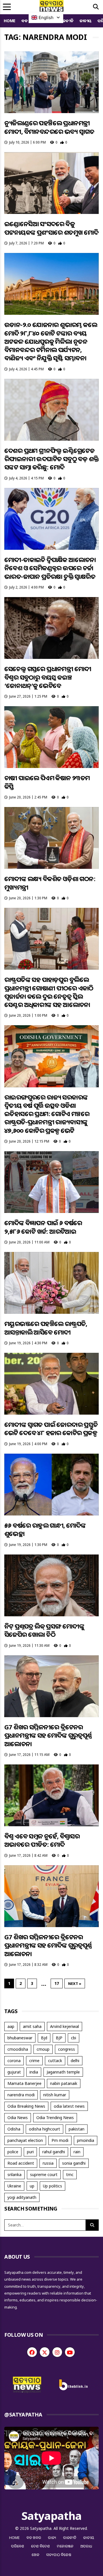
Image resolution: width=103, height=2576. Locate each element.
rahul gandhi (54, 2152)
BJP (59, 2038)
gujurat (14, 2072)
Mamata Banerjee (24, 2083)
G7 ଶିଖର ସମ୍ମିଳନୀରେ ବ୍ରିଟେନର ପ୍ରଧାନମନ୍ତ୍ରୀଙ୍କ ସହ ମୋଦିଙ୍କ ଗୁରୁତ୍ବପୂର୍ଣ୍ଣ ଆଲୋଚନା (48, 1735)
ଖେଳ (36, 2555)
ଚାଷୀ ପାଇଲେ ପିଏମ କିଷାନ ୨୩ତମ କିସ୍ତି (47, 782)
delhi (75, 2061)
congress (67, 2049)
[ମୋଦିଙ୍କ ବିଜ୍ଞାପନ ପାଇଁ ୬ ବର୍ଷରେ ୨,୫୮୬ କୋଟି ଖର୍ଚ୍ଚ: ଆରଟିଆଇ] (51, 1182)
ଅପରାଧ (86, 2546)
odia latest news (69, 2106)
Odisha (14, 2129)
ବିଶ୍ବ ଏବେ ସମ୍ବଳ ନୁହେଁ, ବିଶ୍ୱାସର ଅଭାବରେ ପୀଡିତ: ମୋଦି (42, 1840)
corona (14, 2061)
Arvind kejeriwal (65, 2026)
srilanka (14, 2174)
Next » (75, 1983)
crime (34, 2061)
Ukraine (14, 2186)
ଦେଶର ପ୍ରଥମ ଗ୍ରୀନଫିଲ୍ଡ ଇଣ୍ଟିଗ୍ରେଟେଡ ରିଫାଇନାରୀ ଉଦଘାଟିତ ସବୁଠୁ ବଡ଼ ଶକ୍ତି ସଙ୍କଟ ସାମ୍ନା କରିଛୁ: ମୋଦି (51, 459)
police (13, 2152)
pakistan (77, 2129)
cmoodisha (18, 2049)
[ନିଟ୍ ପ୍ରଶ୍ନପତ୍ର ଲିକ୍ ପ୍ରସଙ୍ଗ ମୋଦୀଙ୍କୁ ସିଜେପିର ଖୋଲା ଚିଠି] (51, 1585)
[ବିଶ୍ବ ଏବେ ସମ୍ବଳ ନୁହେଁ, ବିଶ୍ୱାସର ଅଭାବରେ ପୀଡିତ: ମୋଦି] (51, 1795)
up (32, 2186)
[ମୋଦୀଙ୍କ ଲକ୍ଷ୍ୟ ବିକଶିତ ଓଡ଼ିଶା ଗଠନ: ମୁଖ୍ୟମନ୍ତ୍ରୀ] (51, 838)
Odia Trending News (55, 2118)
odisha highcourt (44, 2129)
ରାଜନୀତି (66, 21)
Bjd (44, 2038)
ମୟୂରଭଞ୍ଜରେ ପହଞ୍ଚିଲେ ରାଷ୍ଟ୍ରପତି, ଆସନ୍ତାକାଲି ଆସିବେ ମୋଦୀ (46, 1328)
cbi (74, 2038)
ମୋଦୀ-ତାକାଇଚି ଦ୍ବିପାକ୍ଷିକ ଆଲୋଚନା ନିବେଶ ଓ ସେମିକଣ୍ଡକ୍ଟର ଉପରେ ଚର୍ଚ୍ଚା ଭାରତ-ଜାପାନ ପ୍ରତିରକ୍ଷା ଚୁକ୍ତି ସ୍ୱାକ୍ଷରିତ (50, 568)
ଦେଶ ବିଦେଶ (41, 2546)
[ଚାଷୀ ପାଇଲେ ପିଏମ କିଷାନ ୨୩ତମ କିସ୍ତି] (51, 737)
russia (48, 2163)
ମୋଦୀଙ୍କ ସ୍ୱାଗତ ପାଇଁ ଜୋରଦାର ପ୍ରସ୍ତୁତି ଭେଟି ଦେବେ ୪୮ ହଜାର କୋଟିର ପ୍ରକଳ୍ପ (51, 1428)
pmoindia (86, 2140)
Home (10, 21)
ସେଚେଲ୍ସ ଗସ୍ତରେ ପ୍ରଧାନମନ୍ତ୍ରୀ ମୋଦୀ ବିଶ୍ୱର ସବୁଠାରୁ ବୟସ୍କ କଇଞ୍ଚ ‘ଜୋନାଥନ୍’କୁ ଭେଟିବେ (48, 677)
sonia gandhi (74, 2163)
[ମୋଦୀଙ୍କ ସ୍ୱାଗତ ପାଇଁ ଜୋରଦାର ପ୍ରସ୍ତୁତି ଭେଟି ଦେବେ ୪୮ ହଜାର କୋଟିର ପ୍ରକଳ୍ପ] (51, 1384)
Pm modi (60, 2140)
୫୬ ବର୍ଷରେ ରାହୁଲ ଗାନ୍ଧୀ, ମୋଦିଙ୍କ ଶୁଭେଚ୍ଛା (45, 1529)
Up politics (53, 2186)
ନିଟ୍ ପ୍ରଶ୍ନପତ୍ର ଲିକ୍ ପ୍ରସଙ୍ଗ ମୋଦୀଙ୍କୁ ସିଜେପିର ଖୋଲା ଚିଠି (44, 1630)
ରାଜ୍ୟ (52, 2538)
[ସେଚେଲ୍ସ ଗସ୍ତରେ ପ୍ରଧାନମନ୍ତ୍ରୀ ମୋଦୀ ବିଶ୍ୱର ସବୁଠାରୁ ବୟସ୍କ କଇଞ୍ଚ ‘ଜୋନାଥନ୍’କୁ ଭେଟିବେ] (51, 628)
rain (77, 2152)
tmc (70, 2174)
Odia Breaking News (26, 2106)
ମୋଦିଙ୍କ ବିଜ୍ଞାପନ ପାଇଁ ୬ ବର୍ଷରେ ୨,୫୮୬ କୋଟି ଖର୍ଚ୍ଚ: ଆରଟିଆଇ (43, 1227)
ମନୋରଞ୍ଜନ (65, 2546)
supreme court (44, 2174)
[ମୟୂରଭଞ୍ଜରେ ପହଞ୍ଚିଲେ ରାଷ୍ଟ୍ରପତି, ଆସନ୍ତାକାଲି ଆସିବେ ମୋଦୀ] (51, 1283)
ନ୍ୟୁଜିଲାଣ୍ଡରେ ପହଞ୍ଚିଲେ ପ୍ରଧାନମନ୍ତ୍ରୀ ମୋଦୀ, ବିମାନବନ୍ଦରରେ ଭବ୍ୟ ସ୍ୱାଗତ (49, 127)
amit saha (32, 2026)
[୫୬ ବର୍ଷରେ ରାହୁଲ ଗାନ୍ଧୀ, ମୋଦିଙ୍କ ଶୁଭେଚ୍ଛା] (51, 1485)
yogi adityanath (22, 2197)
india (34, 2072)
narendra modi (21, 2095)
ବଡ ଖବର (34, 2538)
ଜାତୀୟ (86, 21)
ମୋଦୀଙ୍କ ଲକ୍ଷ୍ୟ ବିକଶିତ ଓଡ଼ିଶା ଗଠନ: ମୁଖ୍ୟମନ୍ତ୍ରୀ (50, 883)
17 (57, 1983)
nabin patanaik (64, 2083)
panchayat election (25, 2140)
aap (11, 2026)
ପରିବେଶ (18, 2546)
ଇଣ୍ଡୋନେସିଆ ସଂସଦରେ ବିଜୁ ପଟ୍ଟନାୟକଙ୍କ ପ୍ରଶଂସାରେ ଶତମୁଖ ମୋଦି (51, 228)
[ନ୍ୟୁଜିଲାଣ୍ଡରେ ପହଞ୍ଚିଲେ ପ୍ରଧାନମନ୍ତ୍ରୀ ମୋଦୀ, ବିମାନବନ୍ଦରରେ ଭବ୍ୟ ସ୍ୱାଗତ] (51, 82)
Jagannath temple (63, 2072)
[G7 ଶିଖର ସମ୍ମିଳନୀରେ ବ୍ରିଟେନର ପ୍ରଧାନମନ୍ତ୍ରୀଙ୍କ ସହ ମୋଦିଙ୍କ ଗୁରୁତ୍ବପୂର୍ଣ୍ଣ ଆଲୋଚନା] (51, 1686)
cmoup (43, 2049)
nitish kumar (55, 2095)
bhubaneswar (20, 2038)
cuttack (55, 2061)
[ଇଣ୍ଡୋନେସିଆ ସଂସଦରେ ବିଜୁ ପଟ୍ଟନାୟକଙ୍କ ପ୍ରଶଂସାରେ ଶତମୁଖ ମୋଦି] (51, 183)
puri (30, 2152)
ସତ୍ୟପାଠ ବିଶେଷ (59, 2555)
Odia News (18, 2118)
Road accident (21, 2163)
